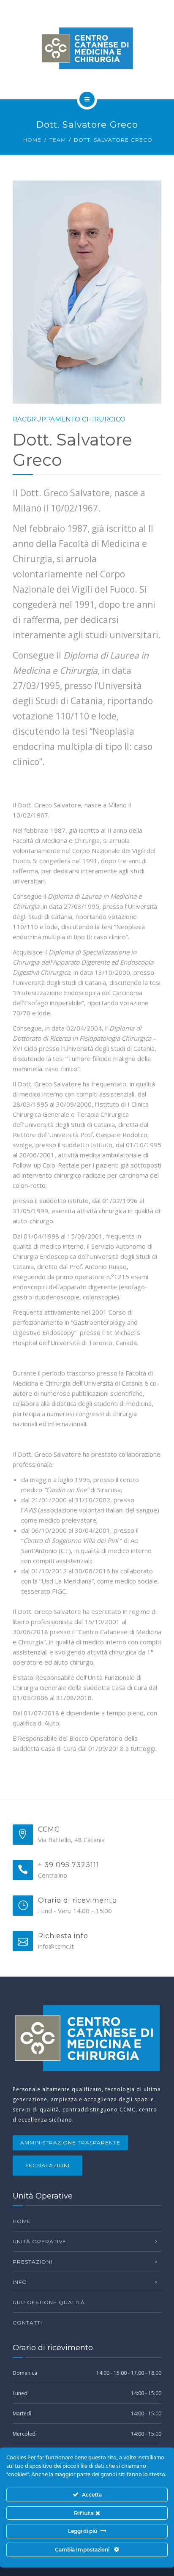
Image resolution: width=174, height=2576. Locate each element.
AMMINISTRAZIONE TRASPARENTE (70, 2143)
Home (32, 140)
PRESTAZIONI (33, 2262)
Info (20, 2282)
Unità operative (39, 2241)
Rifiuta (85, 2513)
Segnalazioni (48, 2165)
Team (58, 140)
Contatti (27, 2323)
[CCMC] (87, 48)
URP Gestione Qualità (49, 2302)
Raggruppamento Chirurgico (69, 419)
